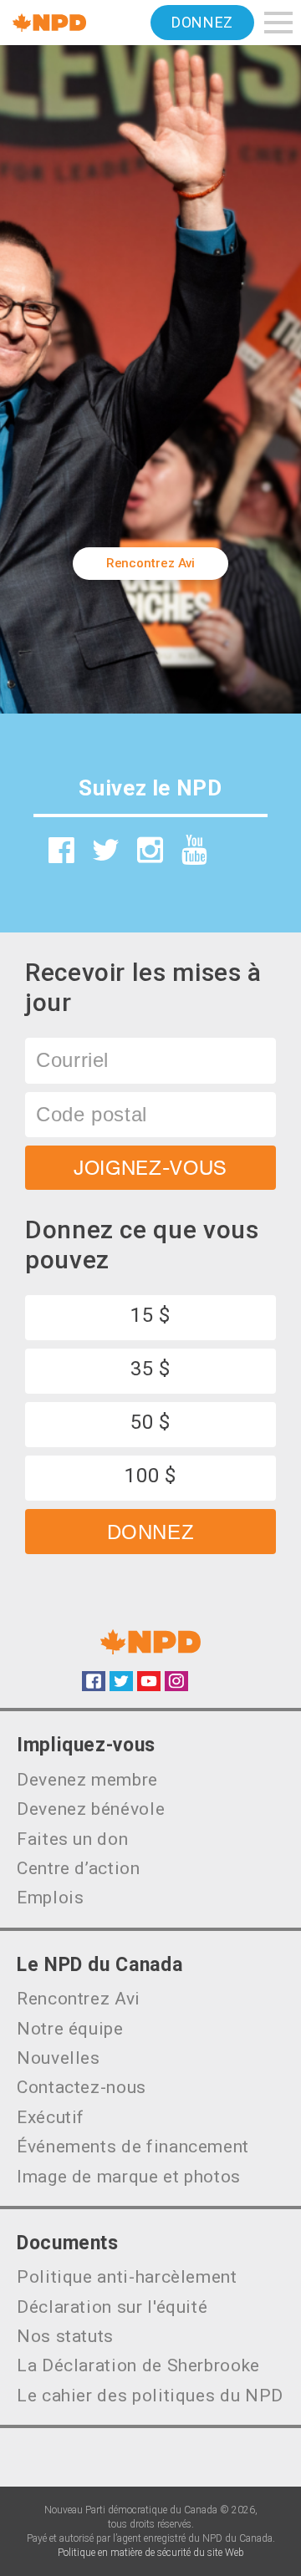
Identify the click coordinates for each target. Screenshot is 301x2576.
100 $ (150, 1476)
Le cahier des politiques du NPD (150, 2396)
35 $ (150, 1369)
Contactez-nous (82, 2087)
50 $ (150, 1422)
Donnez (202, 22)
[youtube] (195, 850)
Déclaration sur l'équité (112, 2307)
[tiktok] (239, 856)
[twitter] (106, 850)
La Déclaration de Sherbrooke (138, 2365)
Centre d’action (79, 1868)
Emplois (50, 1898)
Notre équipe (70, 2029)
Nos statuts (65, 2336)
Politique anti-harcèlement (127, 2277)
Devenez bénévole (91, 1809)
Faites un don (72, 1839)
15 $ (150, 1315)
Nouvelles (59, 2058)
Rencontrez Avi (151, 563)
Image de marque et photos (129, 2177)
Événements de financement (133, 2147)
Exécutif (51, 2117)
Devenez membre (87, 1780)
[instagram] (150, 850)
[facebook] (62, 850)
